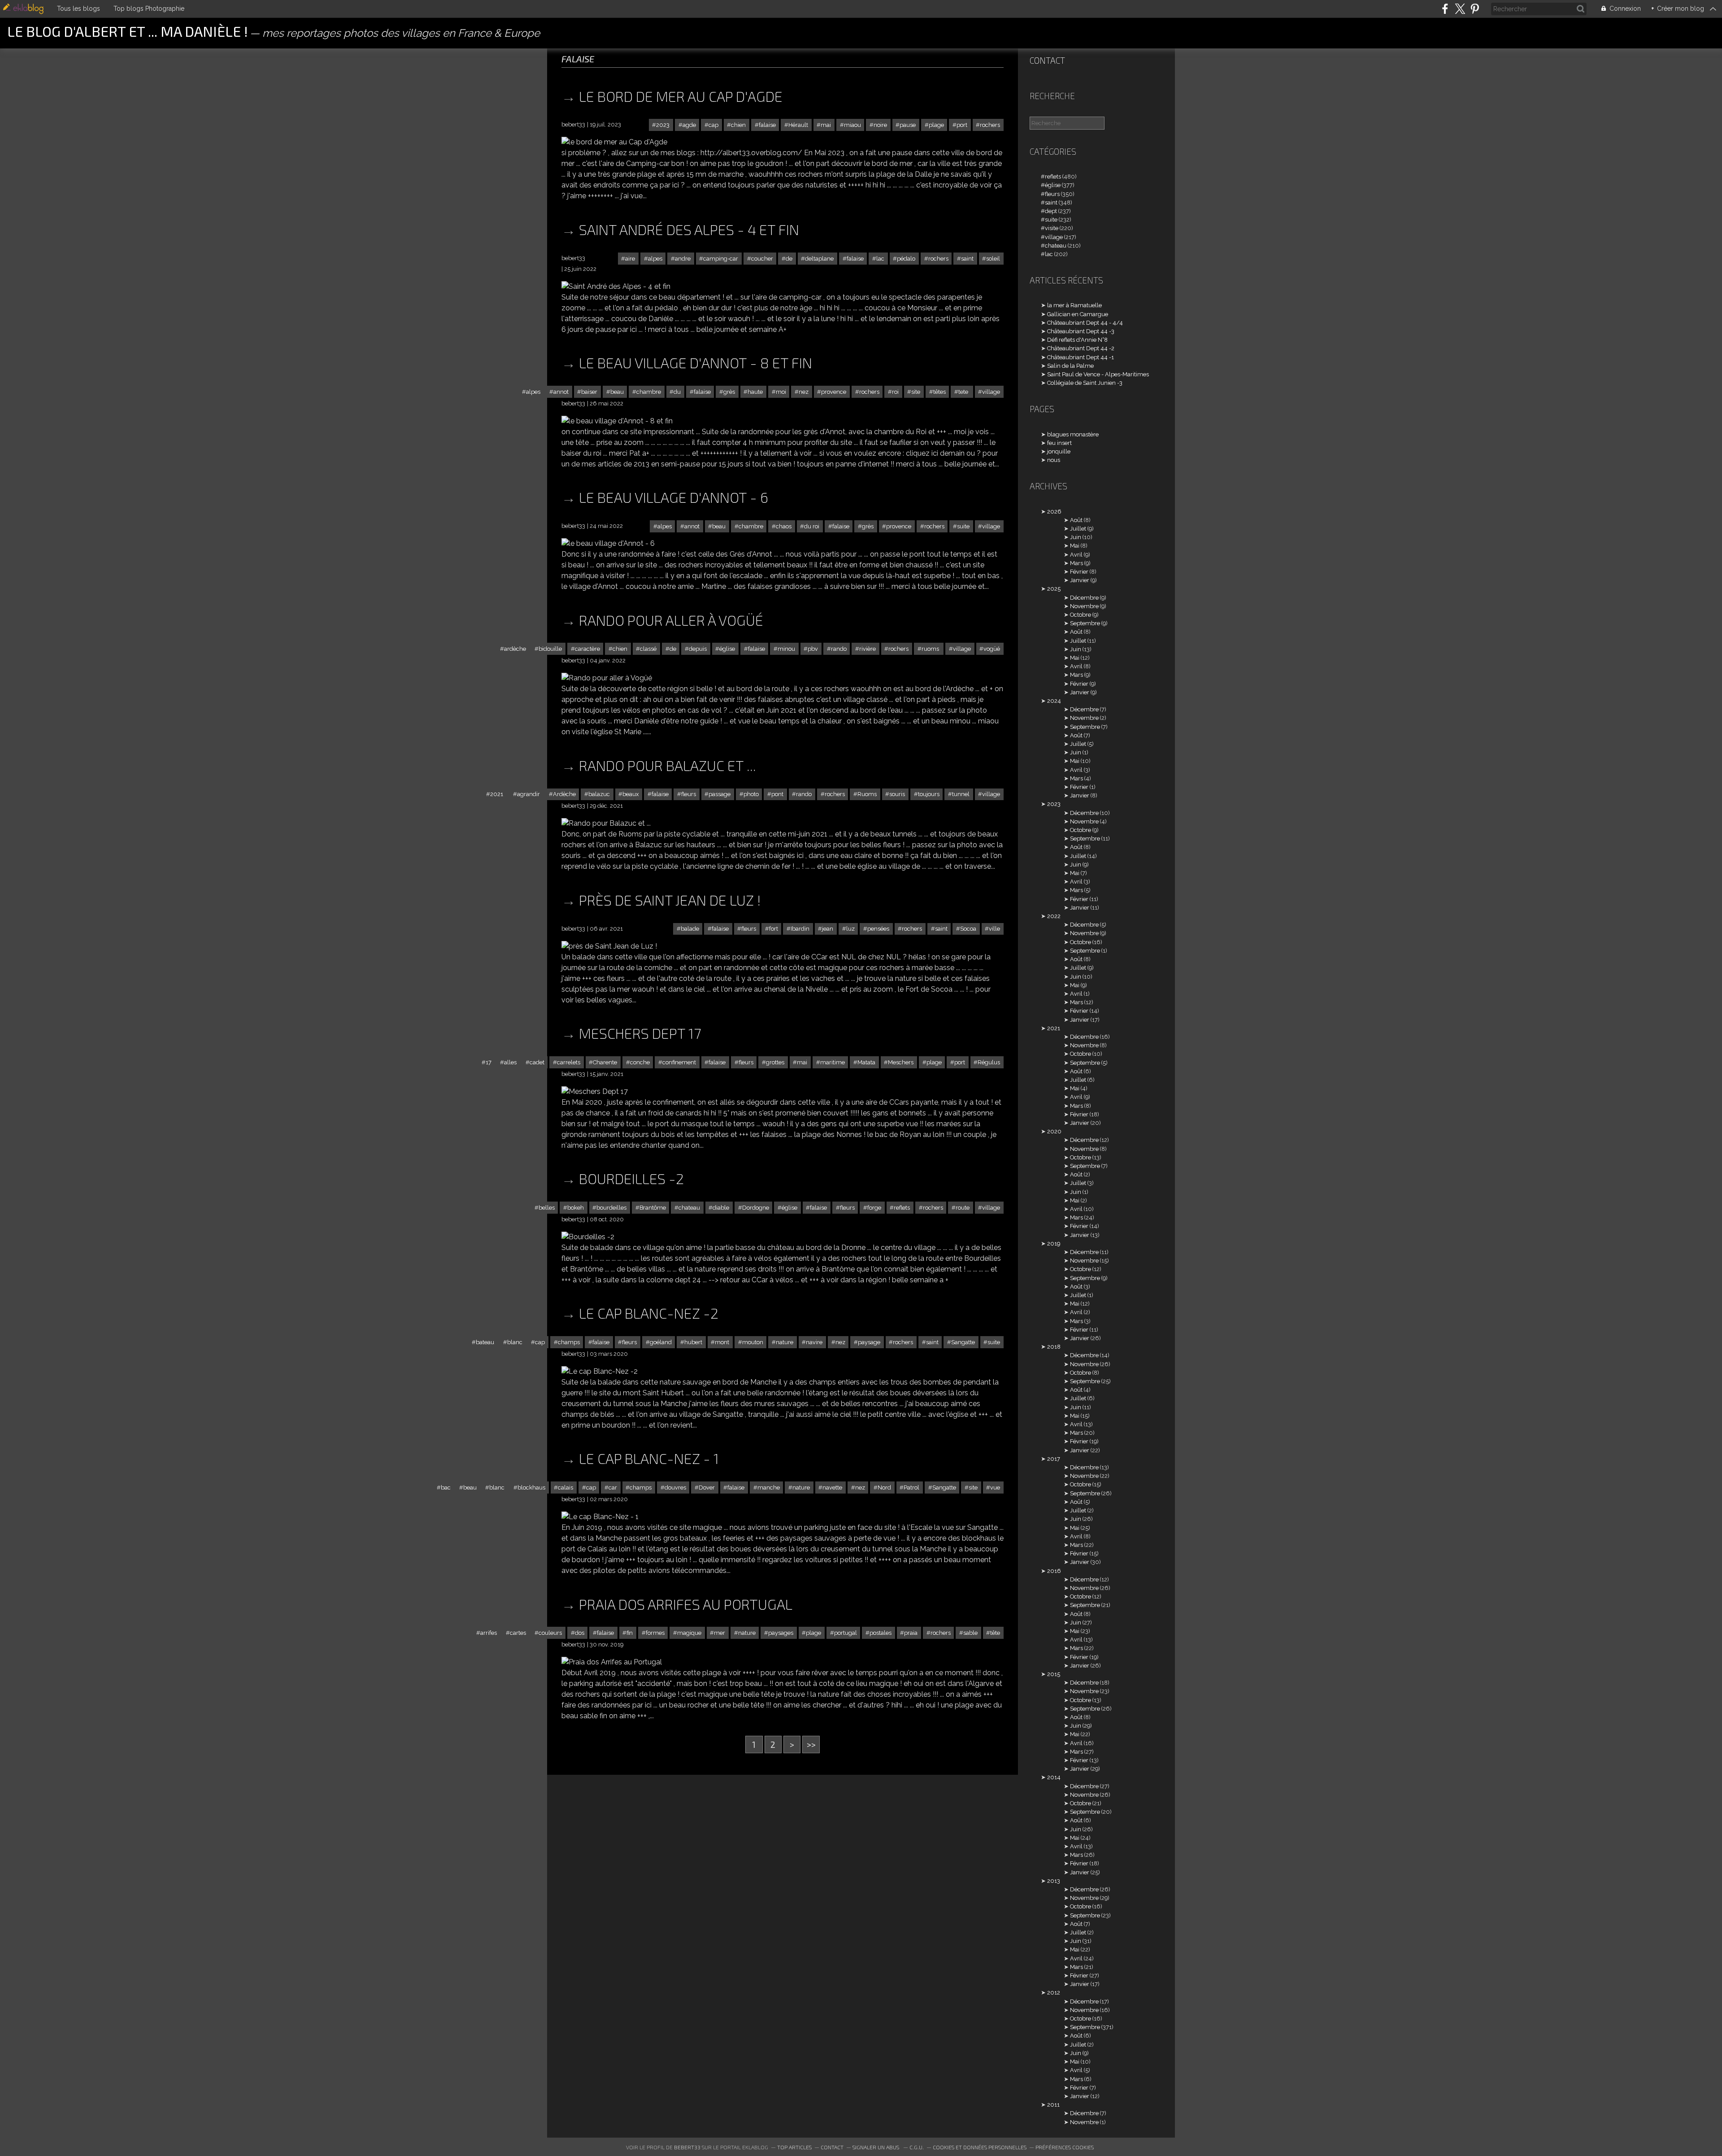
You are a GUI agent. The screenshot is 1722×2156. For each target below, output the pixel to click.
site (916, 392)
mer (720, 1633)
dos (580, 1633)
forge (874, 1208)
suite (963, 526)
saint (967, 259)
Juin (1076, 537)
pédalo (906, 259)
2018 (1054, 1347)
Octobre (1081, 615)
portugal (846, 1633)
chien (738, 125)
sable (970, 1633)
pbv (813, 649)
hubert (693, 1342)
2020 (1054, 1131)
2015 (1054, 1674)
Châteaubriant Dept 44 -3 (1081, 331)
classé (648, 649)
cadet (537, 1062)
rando (839, 649)
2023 (663, 125)
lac (880, 259)
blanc (515, 1342)
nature (785, 1342)
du (677, 392)
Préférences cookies (1065, 2147)
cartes (518, 1633)
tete (964, 392)
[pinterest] (1475, 9)
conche (640, 1062)
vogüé (992, 649)
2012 (1054, 1993)
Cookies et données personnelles (980, 2147)
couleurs (550, 1633)
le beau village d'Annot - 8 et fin (696, 362)
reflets (902, 1208)
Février (1079, 572)
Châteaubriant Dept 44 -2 (1081, 348)
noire (880, 125)
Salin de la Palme (1070, 366)
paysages (781, 1633)
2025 (1054, 589)
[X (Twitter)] (1460, 9)
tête (995, 1633)
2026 (1054, 512)
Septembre (1085, 623)
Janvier (1080, 580)
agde (689, 125)
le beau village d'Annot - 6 (674, 497)
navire (814, 1342)
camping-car (721, 259)
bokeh (576, 1208)
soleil (993, 259)
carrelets (569, 1062)
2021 (497, 794)
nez (804, 392)
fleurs (689, 794)
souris (897, 794)
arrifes (489, 1633)
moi (781, 392)
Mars (1076, 563)
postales (881, 1633)
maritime (833, 1062)
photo (751, 794)
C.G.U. (917, 2147)
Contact (1047, 60)
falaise (767, 125)
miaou (852, 125)
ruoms (931, 649)
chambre (649, 392)
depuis (698, 649)
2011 (1053, 2105)
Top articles (794, 2147)
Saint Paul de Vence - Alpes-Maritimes (1098, 374)
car (613, 1487)
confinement (679, 1062)
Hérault (798, 125)
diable (721, 1208)
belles (547, 1208)
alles (510, 1062)
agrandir (528, 794)
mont (722, 1342)
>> (811, 1744)
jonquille (1059, 451)
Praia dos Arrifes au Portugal (686, 1604)
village (991, 392)
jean (828, 929)
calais (565, 1487)
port (962, 125)
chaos (784, 526)
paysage (869, 1342)
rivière (868, 649)
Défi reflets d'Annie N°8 (1077, 340)
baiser (589, 392)
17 (489, 1062)
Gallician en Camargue (1078, 314)
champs (569, 1342)
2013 (1054, 1881)
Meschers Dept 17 (640, 1033)
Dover (707, 1487)
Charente (605, 1062)
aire (630, 259)
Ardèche (564, 794)
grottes (775, 1062)
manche (769, 1487)
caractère (587, 649)
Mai (1075, 546)
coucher (762, 259)
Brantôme (653, 1208)
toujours (929, 794)
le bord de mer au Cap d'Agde (681, 96)
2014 (1054, 1777)
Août (1076, 520)
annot (561, 392)
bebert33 (687, 2147)
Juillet (1078, 529)
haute (755, 392)
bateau (485, 1342)
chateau (689, 1208)
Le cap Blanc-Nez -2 (649, 1313)
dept (1051, 211)
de (789, 259)
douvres (675, 1487)
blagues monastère (1073, 434)
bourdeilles (611, 1208)
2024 (1054, 701)
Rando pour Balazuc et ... (667, 765)
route (963, 1208)
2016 (1054, 1571)
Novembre (1084, 606)
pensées (878, 929)
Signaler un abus (876, 2147)
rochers (990, 125)
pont (777, 794)
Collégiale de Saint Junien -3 (1085, 383)
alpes (655, 259)
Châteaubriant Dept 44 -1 (1081, 357)
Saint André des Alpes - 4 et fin (689, 229)
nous (1054, 460)
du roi (812, 526)
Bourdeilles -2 (631, 1178)
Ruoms (867, 794)
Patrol (911, 1487)
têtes (939, 392)
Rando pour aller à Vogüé (671, 620)
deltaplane (819, 259)
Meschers (901, 1062)
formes (655, 1633)
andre (683, 259)
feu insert (1059, 443)
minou (786, 649)
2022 (1054, 916)
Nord (884, 1487)
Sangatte (963, 1342)
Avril (1076, 555)
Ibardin (800, 929)
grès (729, 392)
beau (617, 392)
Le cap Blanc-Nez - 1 (649, 1458)
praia (911, 1633)
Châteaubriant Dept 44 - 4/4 (1085, 323)
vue (995, 1487)
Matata (866, 1062)
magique (689, 1633)
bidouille (550, 649)
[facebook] (1445, 9)
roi (895, 392)
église (727, 649)
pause (908, 125)
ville (994, 929)
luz (850, 929)
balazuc (599, 794)
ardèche (515, 649)
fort (774, 929)
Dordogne (756, 1208)
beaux (631, 794)
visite (1052, 228)
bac (446, 1487)
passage (720, 794)
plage (936, 125)
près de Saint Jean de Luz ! (670, 900)
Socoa (968, 929)
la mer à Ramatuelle (1074, 305)
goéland (661, 1342)
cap (713, 125)
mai (826, 125)
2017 (1054, 1459)
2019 (1054, 1244)
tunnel (961, 794)
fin (630, 1633)
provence (834, 392)
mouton (753, 1342)
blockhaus (531, 1487)
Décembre (1084, 598)
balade (690, 929)
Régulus (989, 1062)
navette (832, 1487)
